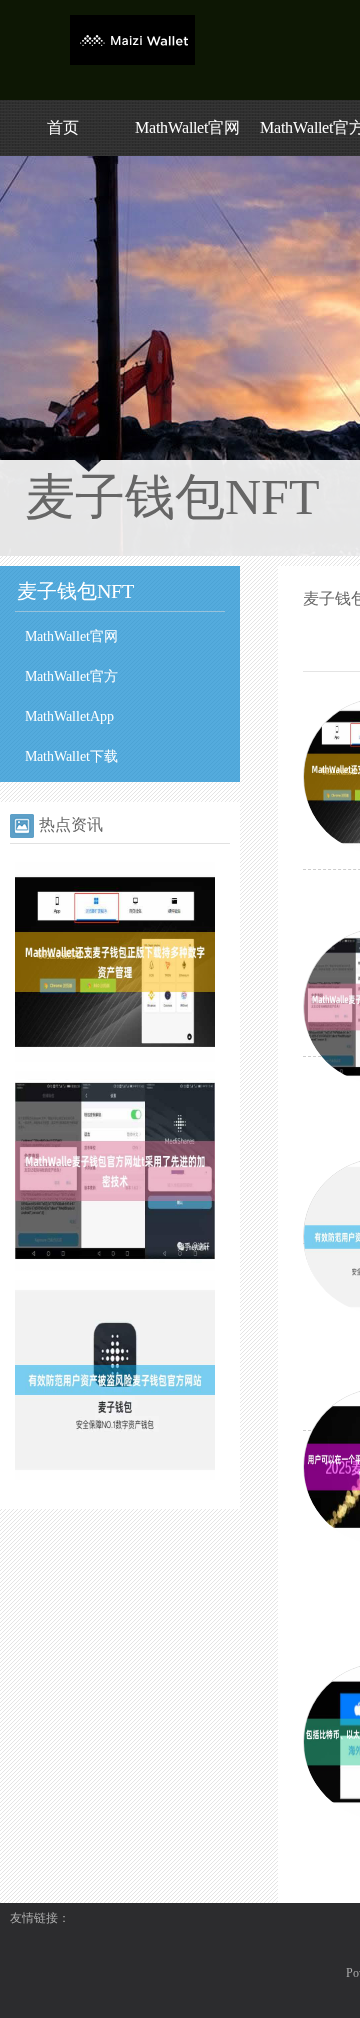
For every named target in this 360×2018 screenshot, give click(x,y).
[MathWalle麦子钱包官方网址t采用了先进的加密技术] (115, 1267)
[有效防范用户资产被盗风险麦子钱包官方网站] (115, 1476)
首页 (63, 127)
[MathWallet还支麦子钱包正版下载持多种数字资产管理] (115, 1058)
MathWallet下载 (71, 756)
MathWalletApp (69, 716)
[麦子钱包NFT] (132, 61)
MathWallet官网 (187, 127)
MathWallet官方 (71, 676)
